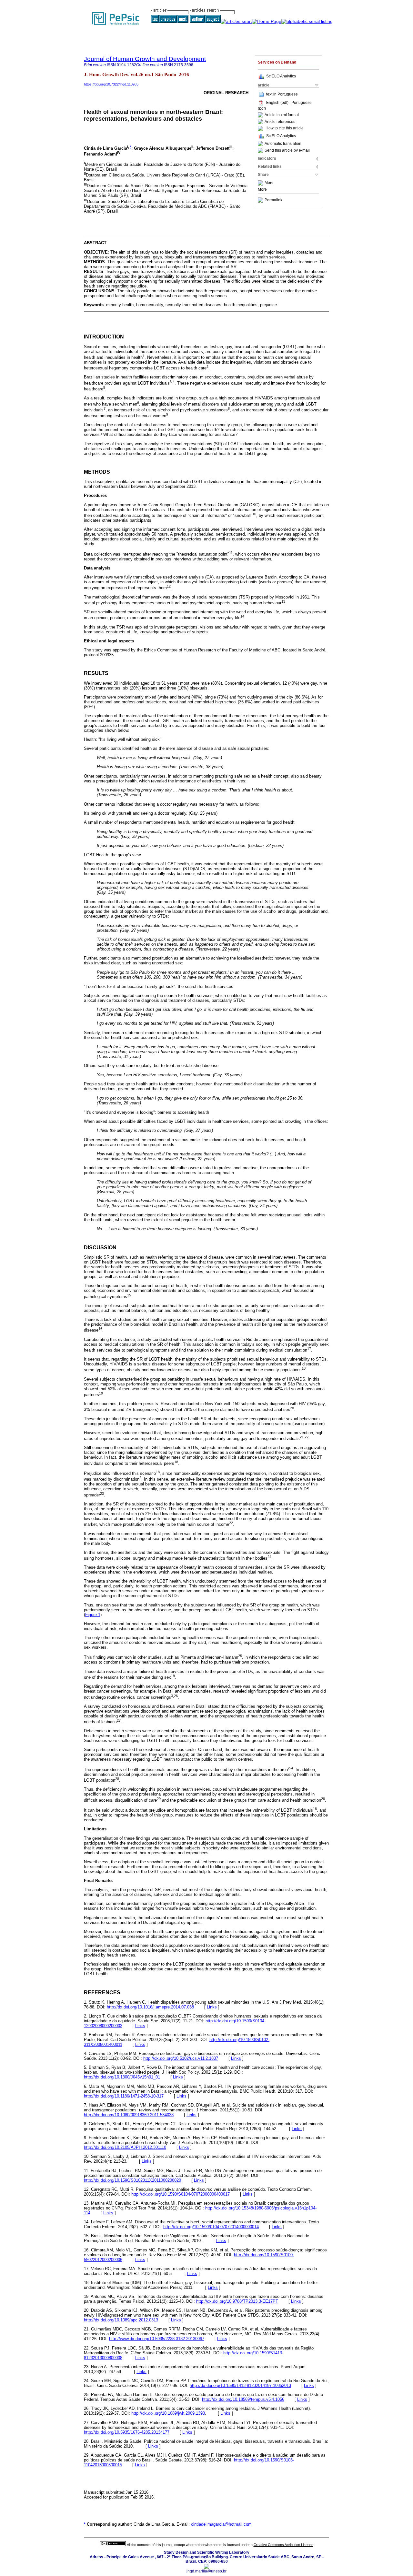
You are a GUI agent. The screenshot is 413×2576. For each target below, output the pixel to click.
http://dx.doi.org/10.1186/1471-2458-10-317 (124, 2096)
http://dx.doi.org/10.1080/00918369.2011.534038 (129, 2115)
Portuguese (288, 94)
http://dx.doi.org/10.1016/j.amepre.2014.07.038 (150, 2007)
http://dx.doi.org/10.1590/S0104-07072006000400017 (181, 2194)
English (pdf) (278, 103)
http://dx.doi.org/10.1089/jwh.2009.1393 (168, 2413)
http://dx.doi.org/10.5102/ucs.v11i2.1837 (181, 2058)
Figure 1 (93, 1615)
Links (212, 2007)
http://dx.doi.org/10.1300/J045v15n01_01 (122, 2077)
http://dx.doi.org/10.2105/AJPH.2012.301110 (125, 2147)
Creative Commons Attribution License (283, 2545)
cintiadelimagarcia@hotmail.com (221, 2524)
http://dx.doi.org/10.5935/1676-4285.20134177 (127, 2432)
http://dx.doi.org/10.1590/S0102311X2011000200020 (132, 2180)
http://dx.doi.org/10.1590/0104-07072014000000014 (211, 2227)
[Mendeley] (261, 183)
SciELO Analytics (281, 76)
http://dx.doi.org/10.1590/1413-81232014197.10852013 (240, 2385)
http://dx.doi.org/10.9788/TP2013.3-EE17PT (237, 2301)
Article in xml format (282, 115)
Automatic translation (283, 144)
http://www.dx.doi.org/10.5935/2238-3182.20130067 (157, 2339)
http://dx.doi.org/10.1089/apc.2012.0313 (121, 2320)
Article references (280, 122)
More (269, 183)
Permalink (273, 200)
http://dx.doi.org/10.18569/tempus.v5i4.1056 (243, 2399)
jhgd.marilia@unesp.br (206, 2571)
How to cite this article (285, 128)
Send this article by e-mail (287, 150)
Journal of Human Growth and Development (145, 59)
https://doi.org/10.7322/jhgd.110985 (111, 84)
